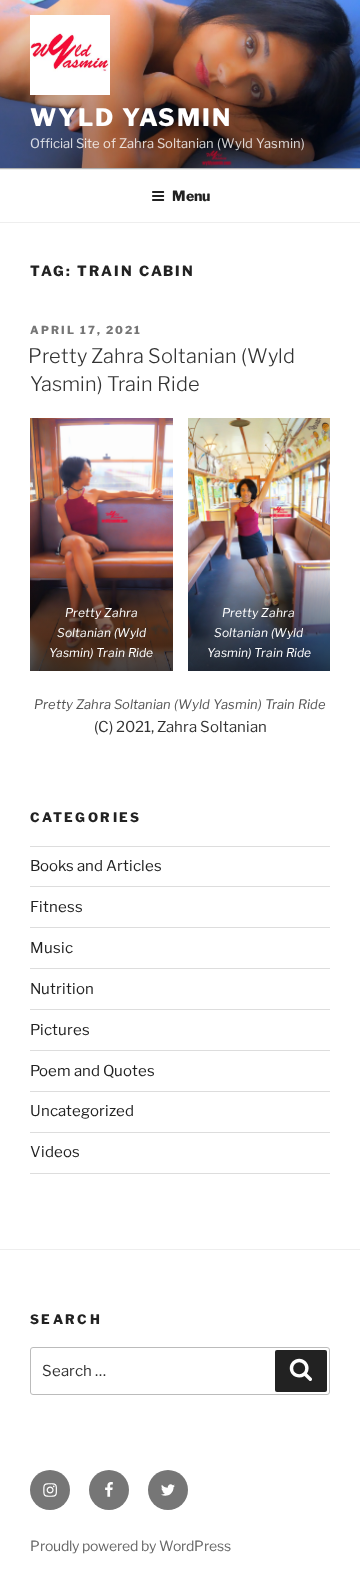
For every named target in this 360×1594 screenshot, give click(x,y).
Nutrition (62, 989)
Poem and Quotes (92, 1071)
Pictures (60, 1030)
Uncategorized (82, 1111)
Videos (55, 1152)
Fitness (56, 907)
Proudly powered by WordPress (130, 1545)
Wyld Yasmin (131, 117)
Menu (191, 195)
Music (51, 948)
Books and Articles (96, 866)
